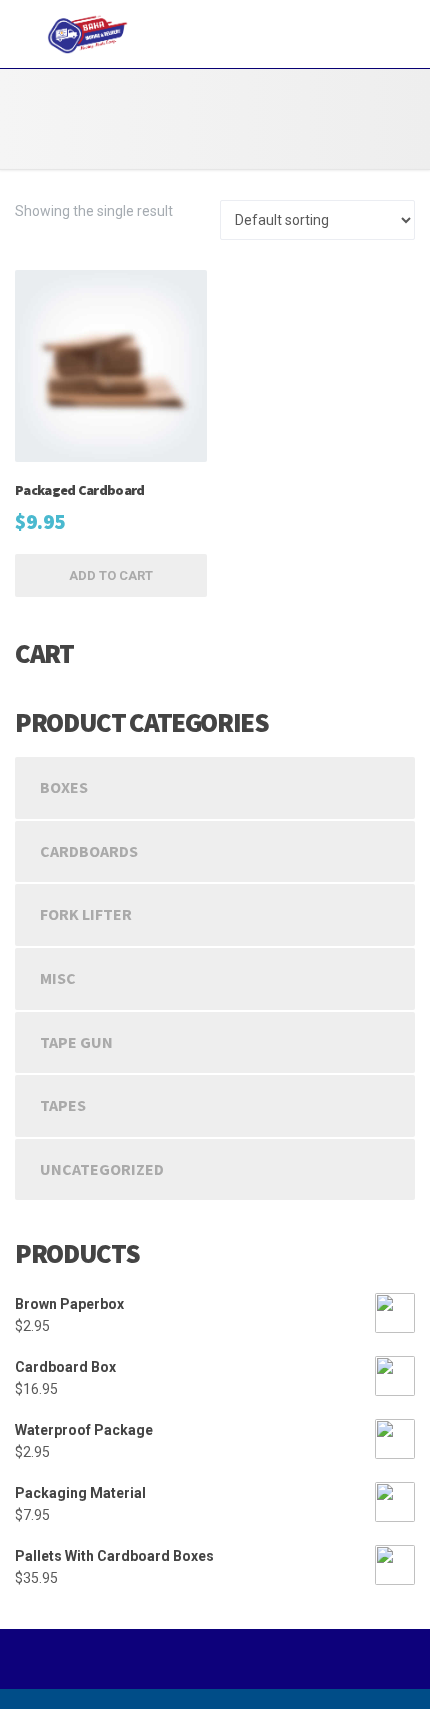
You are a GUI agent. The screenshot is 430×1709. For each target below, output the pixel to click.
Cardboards (89, 851)
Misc (58, 978)
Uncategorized (102, 1169)
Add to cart (111, 575)
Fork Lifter (86, 914)
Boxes (64, 787)
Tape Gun (76, 1042)
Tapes (63, 1105)
